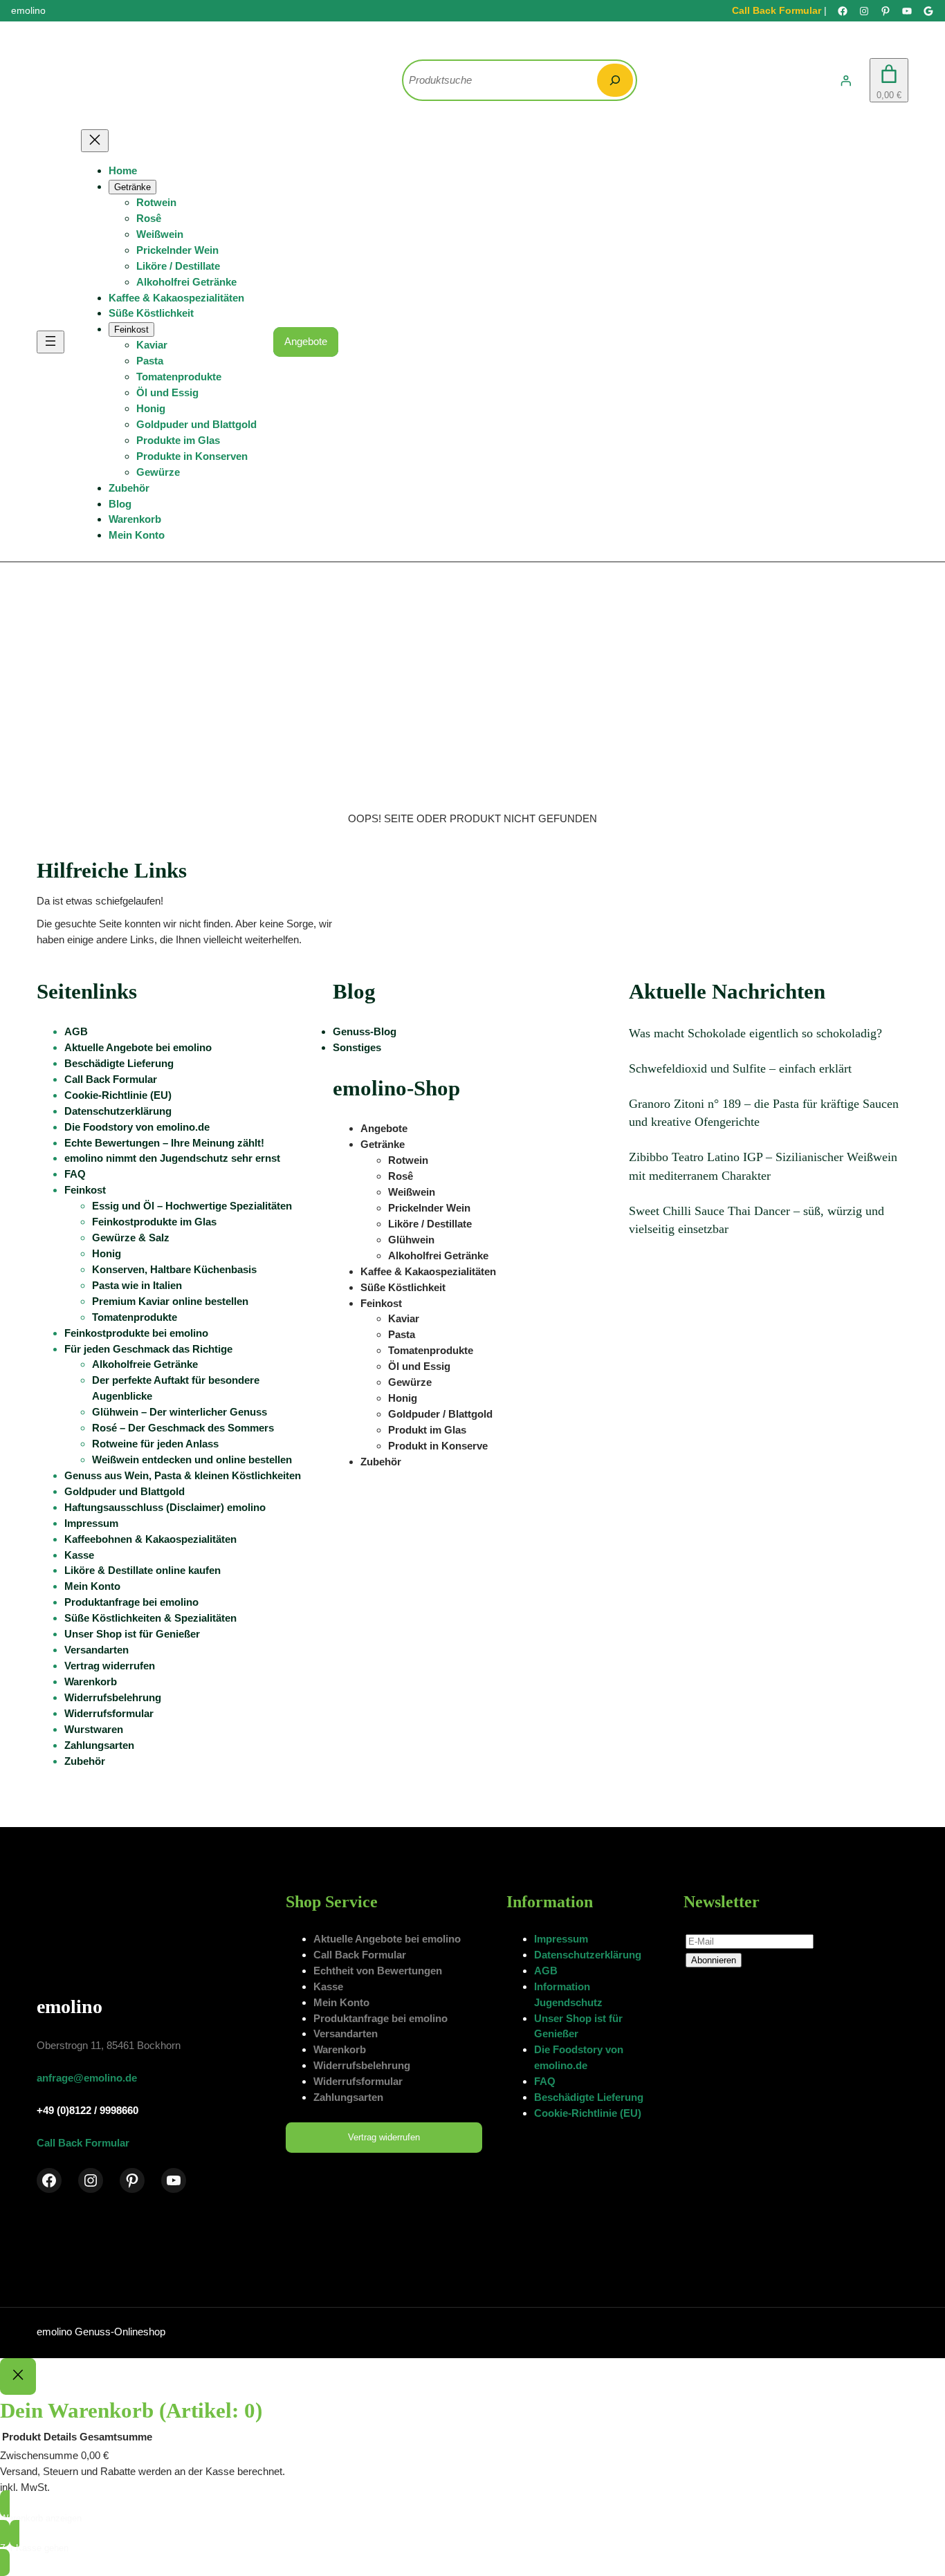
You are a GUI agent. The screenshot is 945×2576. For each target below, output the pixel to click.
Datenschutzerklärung (118, 1111)
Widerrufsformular (109, 1713)
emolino (70, 2007)
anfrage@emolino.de (87, 2078)
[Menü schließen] (95, 141)
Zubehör (85, 1761)
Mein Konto (92, 1586)
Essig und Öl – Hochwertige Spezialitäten (192, 1206)
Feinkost (85, 1190)
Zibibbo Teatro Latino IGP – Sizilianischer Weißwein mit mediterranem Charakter (763, 1166)
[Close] (18, 2377)
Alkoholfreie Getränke (145, 1364)
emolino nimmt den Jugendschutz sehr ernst (172, 1158)
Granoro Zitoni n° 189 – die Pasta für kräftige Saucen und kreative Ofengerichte (764, 1113)
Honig (107, 1253)
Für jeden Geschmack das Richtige (148, 1349)
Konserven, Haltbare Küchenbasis (174, 1269)
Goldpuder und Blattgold (125, 1491)
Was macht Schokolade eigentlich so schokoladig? (755, 1033)
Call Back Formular (777, 10)
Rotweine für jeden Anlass (155, 1444)
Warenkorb (91, 1681)
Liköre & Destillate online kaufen (143, 1570)
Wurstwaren (94, 1729)
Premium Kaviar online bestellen (170, 1301)
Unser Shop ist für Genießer (132, 1634)
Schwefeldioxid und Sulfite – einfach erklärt (740, 1068)
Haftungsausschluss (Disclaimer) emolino (165, 1507)
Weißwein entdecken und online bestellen (192, 1460)
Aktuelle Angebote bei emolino (138, 1047)
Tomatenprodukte (135, 1317)
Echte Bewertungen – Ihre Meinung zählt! (164, 1143)
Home (123, 170)
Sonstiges (357, 1047)
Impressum (91, 1523)
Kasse (79, 1555)
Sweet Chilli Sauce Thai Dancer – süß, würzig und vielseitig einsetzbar (756, 1220)
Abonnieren (714, 1960)
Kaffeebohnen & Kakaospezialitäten (150, 1539)
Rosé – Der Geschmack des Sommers (183, 1428)
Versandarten (97, 1650)
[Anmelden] (846, 80)
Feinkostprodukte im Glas (154, 1222)
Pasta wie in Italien (137, 1285)
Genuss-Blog (365, 1031)
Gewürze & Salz (131, 1238)
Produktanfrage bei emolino (131, 1602)
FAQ (75, 1174)
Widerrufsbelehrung (113, 1697)
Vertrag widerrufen (110, 1666)
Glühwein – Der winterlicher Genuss (180, 1412)
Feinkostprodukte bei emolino (136, 1333)
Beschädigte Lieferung (119, 1063)
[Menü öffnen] (51, 342)
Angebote (306, 341)
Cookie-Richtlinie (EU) (118, 1095)
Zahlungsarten (99, 1745)
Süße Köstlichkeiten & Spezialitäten (150, 1618)
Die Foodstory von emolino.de (137, 1127)
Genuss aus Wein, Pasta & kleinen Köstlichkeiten (183, 1475)
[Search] (615, 80)
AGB (76, 1031)
